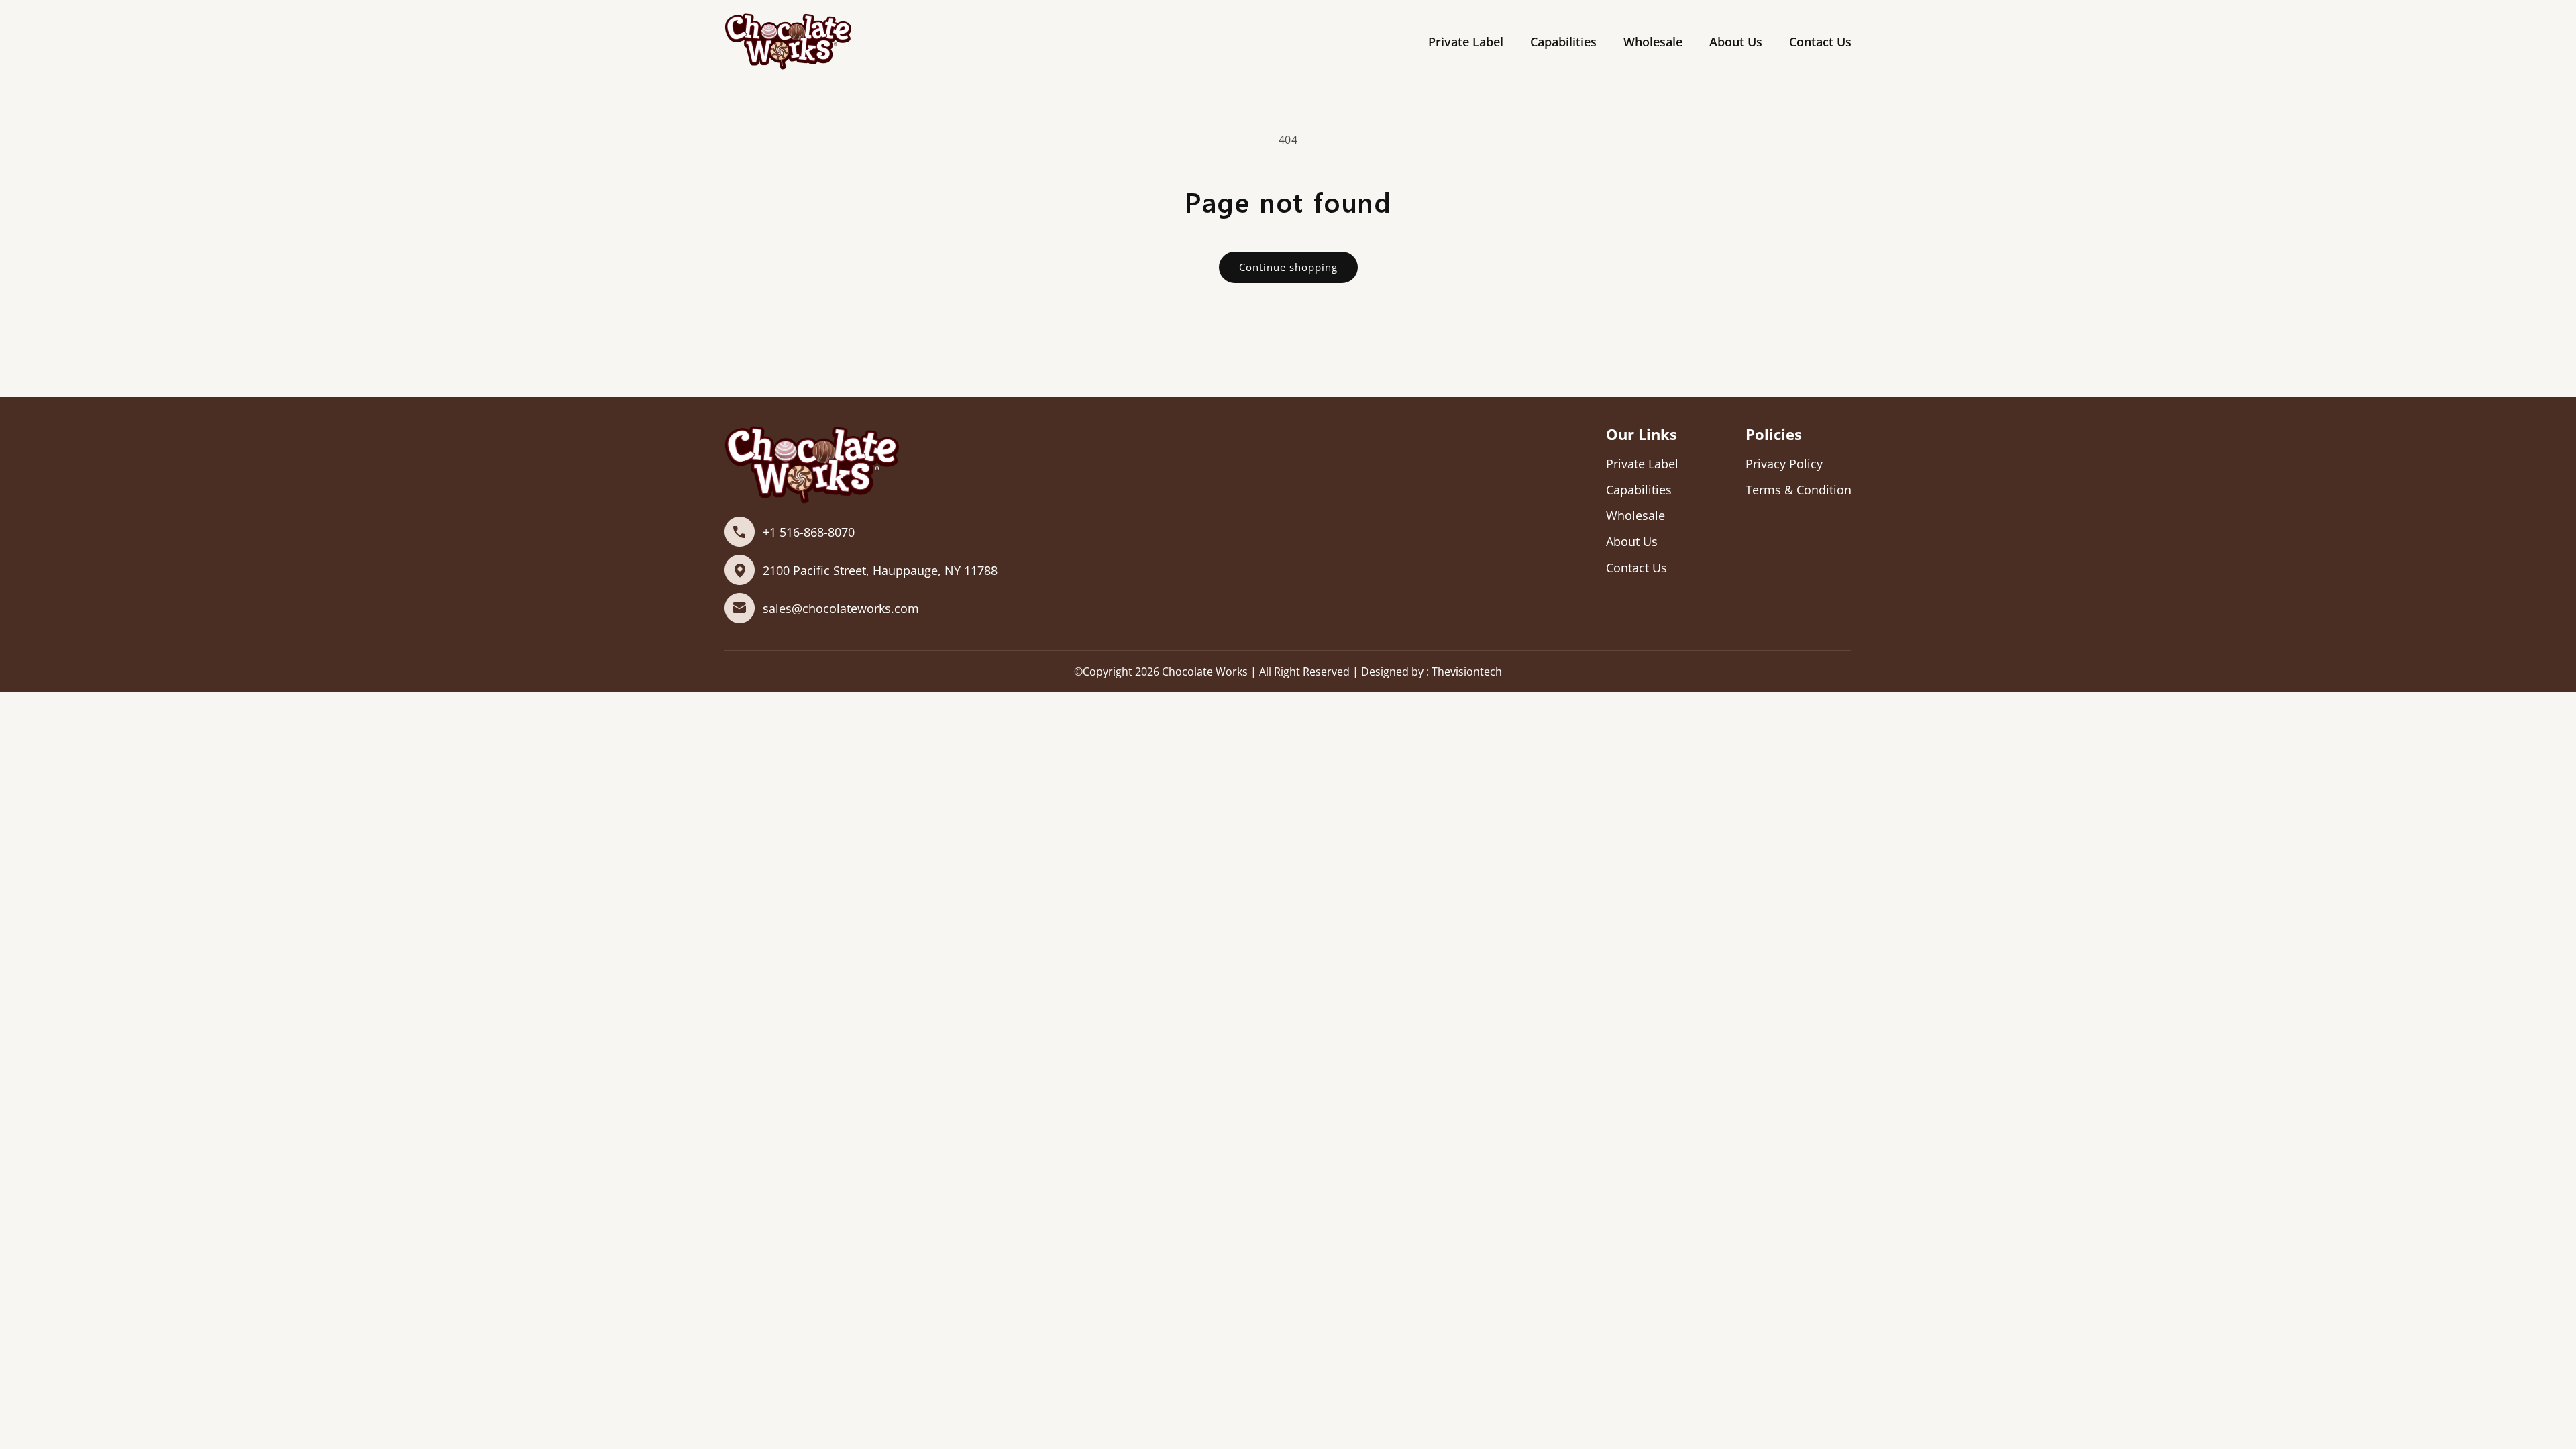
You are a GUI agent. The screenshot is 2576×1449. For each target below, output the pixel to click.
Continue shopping (1288, 267)
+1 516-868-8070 (809, 532)
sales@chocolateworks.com (841, 608)
